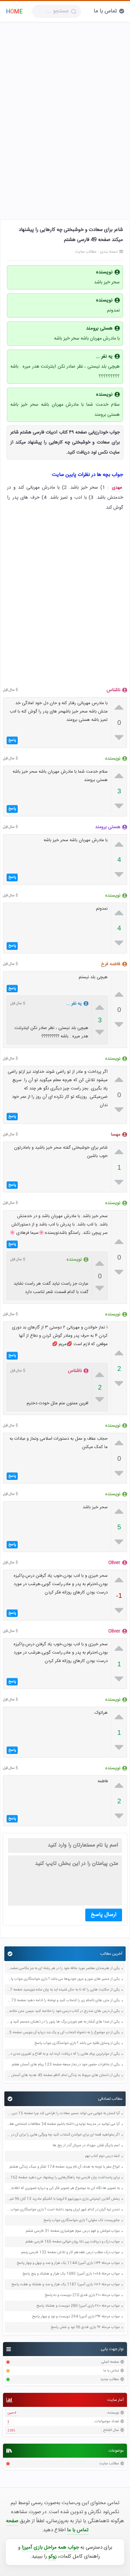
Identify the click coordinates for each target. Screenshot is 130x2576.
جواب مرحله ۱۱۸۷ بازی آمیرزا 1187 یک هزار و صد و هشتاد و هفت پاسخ (65, 2285)
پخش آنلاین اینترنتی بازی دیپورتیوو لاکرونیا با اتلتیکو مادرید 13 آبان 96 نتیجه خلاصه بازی (63, 2199)
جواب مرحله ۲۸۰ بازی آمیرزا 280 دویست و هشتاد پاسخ (78, 2306)
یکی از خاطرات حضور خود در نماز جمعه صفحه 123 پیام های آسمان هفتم (66, 2065)
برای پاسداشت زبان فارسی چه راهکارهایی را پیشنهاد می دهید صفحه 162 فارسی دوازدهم (63, 2178)
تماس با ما (105, 11)
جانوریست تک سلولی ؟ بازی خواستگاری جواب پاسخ (81, 2221)
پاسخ (12, 740)
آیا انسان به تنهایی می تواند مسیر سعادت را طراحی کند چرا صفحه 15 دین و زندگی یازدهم (63, 2114)
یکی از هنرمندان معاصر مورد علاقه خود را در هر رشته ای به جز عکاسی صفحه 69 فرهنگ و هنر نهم (63, 1969)
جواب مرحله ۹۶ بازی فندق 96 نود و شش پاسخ (85, 2328)
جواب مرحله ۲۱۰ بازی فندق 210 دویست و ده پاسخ (82, 2295)
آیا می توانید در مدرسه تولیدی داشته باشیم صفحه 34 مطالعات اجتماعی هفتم (63, 2124)
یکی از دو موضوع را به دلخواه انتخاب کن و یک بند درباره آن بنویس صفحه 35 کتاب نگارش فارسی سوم (63, 2033)
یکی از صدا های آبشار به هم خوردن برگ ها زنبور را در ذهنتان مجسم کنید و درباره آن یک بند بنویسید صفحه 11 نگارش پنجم (63, 2022)
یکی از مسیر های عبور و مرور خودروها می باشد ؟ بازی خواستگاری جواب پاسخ (63, 1979)
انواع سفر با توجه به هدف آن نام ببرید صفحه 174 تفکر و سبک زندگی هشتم (64, 2167)
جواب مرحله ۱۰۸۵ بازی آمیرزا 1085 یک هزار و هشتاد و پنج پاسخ (71, 2274)
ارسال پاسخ (104, 1915)
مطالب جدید (110, 2380)
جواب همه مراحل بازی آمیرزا (50, 2547)
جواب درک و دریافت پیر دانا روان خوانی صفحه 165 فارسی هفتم (72, 2242)
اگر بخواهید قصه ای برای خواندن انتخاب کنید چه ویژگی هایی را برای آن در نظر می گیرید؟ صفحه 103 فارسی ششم (63, 2135)
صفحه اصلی (110, 2362)
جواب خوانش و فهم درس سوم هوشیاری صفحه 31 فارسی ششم (73, 2231)
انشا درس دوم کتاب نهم (102, 2156)
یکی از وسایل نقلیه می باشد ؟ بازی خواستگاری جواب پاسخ (77, 2043)
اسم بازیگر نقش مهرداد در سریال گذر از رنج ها (86, 2146)
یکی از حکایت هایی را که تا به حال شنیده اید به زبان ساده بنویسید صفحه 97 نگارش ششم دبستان (63, 1990)
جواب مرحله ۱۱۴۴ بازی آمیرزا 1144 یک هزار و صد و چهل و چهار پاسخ (68, 2263)
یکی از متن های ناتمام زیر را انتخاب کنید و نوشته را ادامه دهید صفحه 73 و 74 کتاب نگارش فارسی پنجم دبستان (63, 2001)
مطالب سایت (109, 2464)
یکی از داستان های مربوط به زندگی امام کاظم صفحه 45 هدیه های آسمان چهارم (63, 2076)
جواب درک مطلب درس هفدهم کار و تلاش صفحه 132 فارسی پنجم (70, 2253)
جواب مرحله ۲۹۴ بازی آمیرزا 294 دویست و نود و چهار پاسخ (76, 2317)
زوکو (52, 2556)
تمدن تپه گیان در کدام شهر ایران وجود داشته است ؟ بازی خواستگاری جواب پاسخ (63, 2210)
